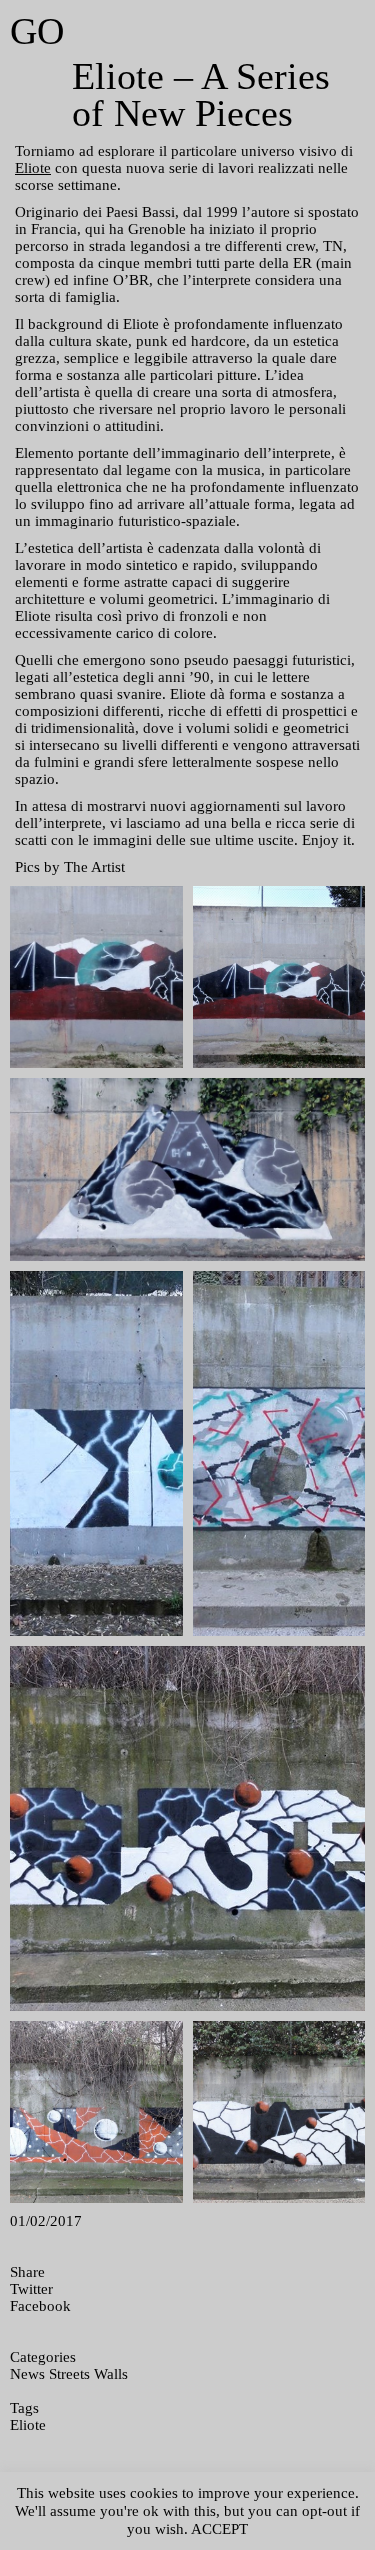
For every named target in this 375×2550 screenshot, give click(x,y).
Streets (69, 2374)
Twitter (31, 2289)
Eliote (33, 168)
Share (27, 2272)
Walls (111, 2374)
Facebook (40, 2306)
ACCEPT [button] (219, 2529)
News (27, 2374)
